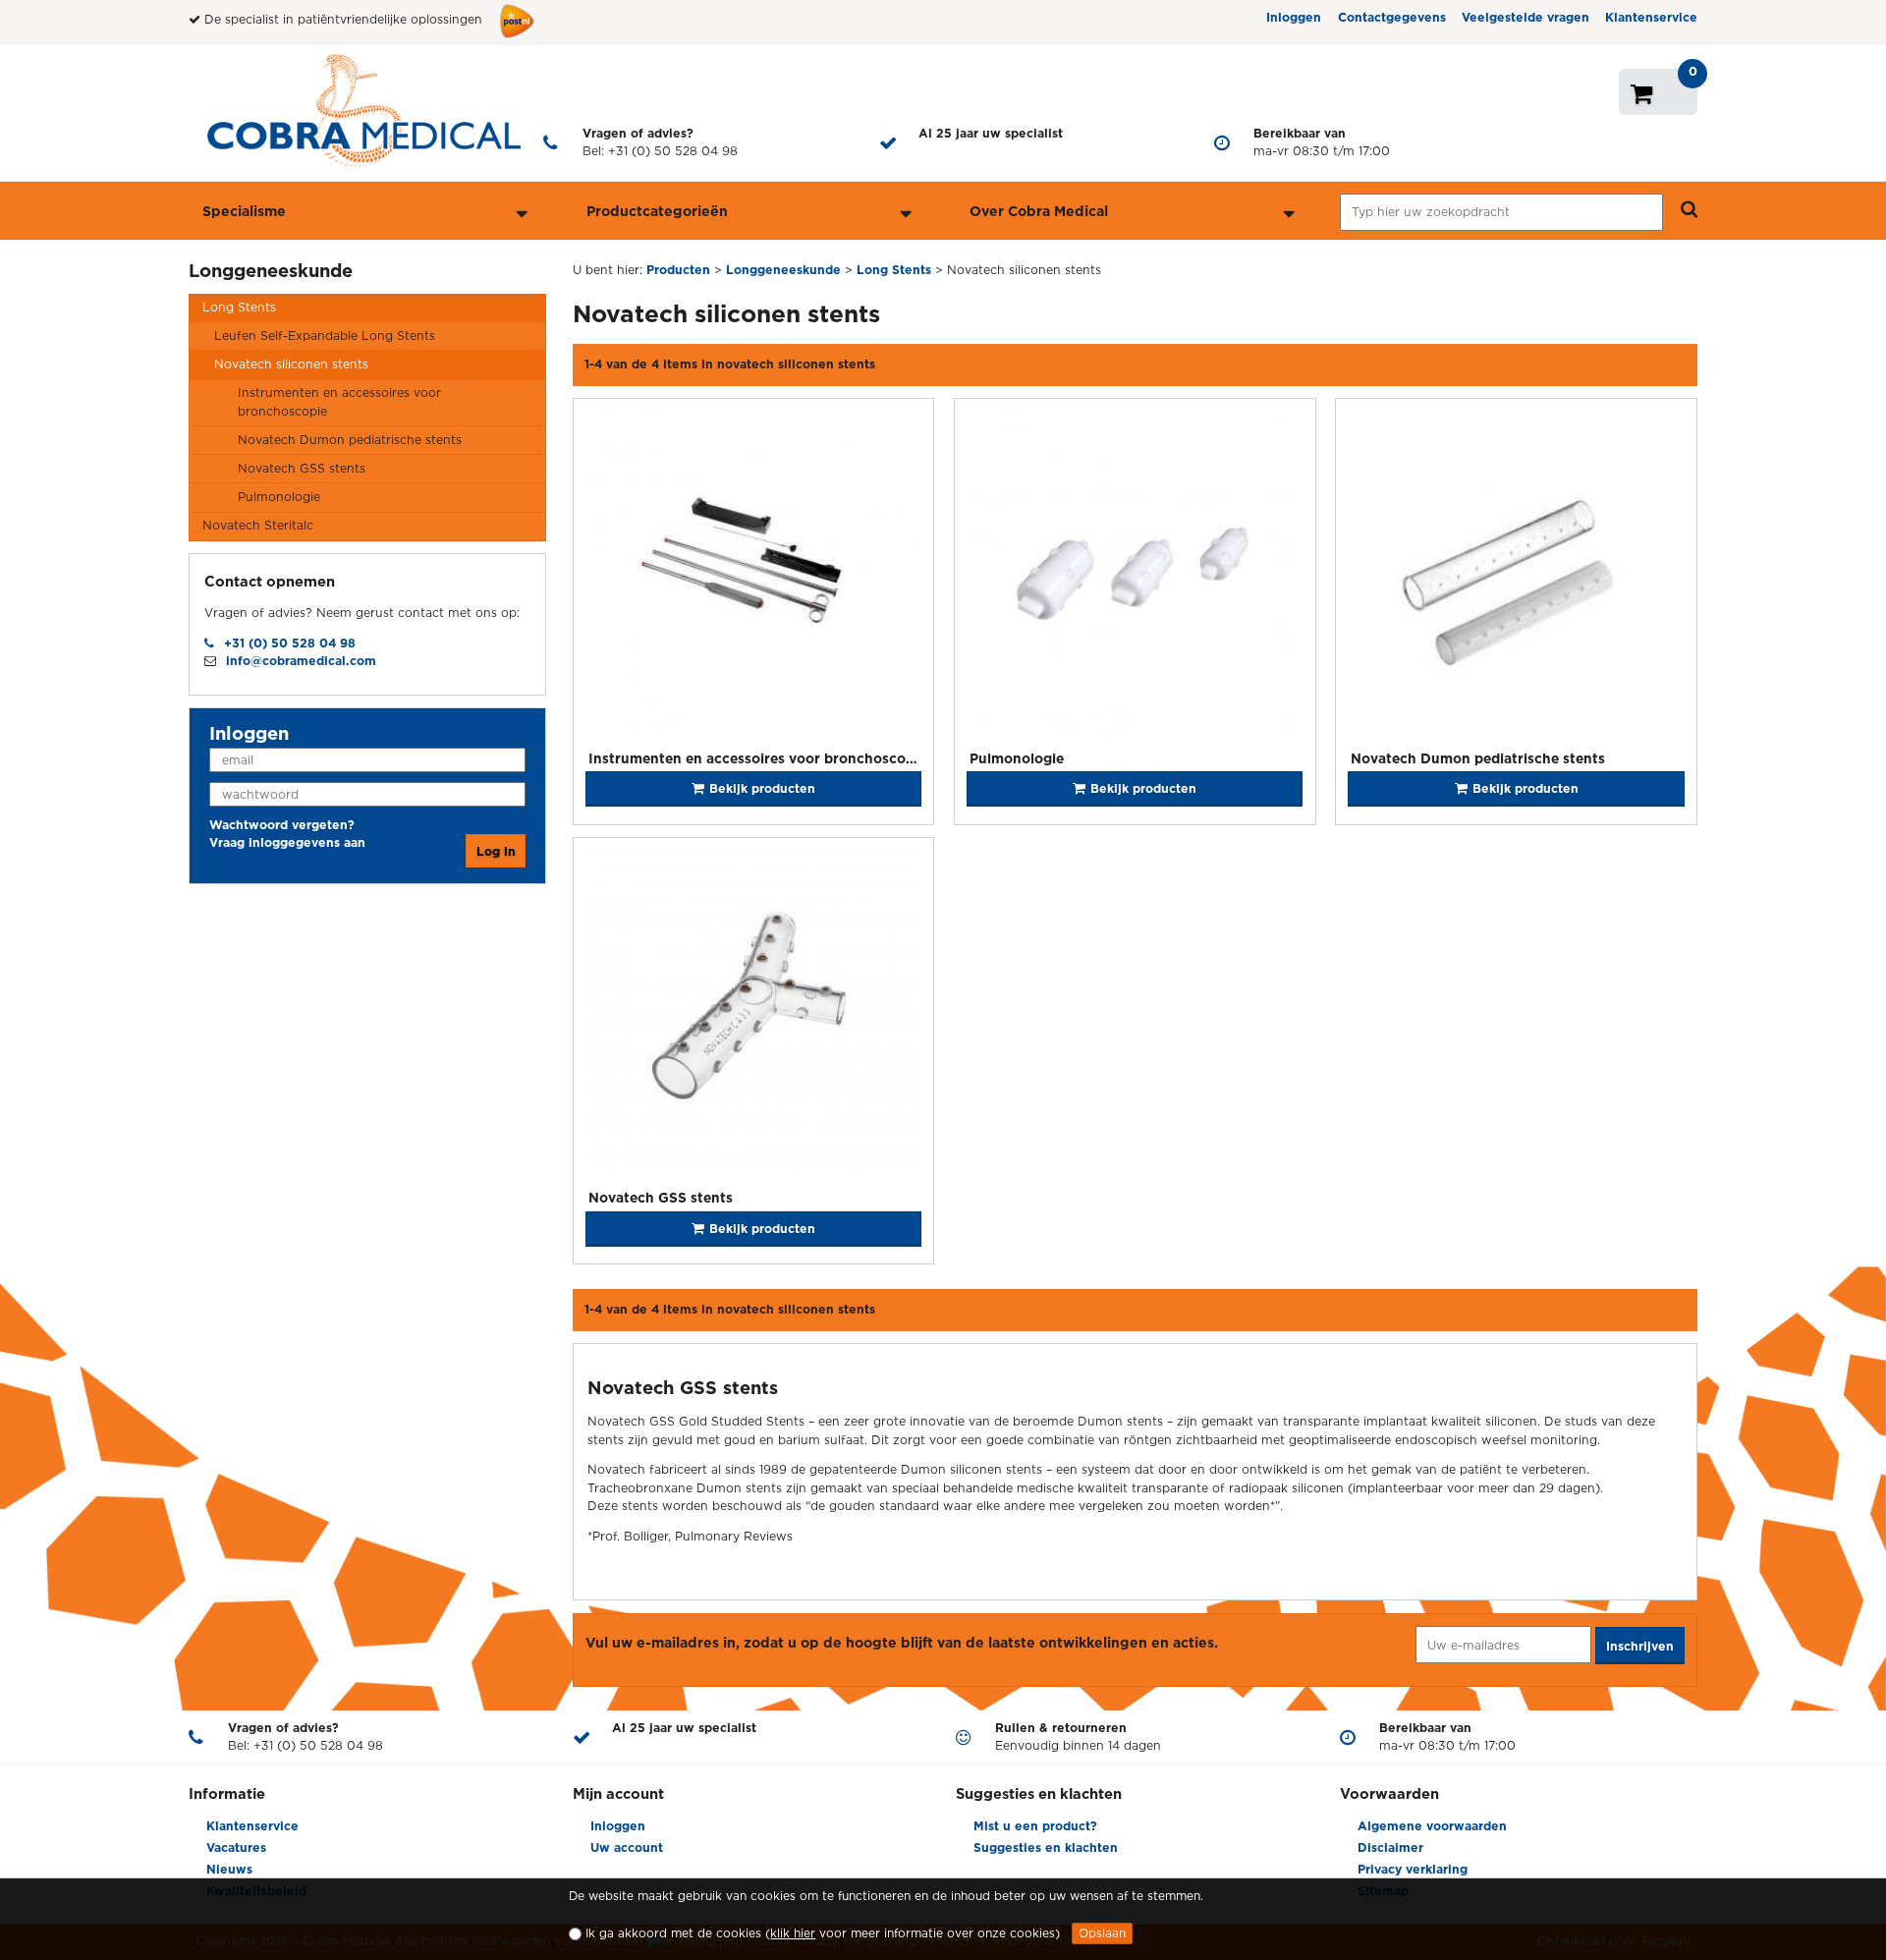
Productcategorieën (657, 211)
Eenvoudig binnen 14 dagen (1078, 1736)
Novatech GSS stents (302, 468)
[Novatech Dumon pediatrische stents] (1516, 577)
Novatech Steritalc (258, 525)
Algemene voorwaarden (1432, 1826)
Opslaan (1102, 1933)
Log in (496, 851)
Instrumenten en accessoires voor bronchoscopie (339, 401)
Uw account (627, 1848)
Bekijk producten (762, 788)
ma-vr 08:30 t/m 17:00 (1322, 142)
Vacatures (236, 1848)
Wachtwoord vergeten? (282, 825)
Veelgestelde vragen (1525, 17)
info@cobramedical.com (301, 661)
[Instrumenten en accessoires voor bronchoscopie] (754, 577)
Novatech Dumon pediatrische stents (350, 440)
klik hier (793, 1933)
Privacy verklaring (1413, 1869)
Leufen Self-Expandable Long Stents (325, 336)
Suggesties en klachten (1046, 1848)
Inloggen (1294, 17)
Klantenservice (1651, 17)
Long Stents (239, 307)
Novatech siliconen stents (291, 364)
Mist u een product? (1035, 1826)
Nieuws (229, 1869)
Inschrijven (1640, 1646)
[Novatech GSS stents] (754, 1016)
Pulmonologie (279, 497)
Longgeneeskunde (271, 270)
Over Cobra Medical (1039, 211)
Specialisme (244, 211)
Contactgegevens (1392, 17)
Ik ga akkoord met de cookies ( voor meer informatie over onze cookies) (823, 1933)
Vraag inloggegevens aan (287, 842)
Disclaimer (1390, 1848)
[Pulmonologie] (1135, 577)
